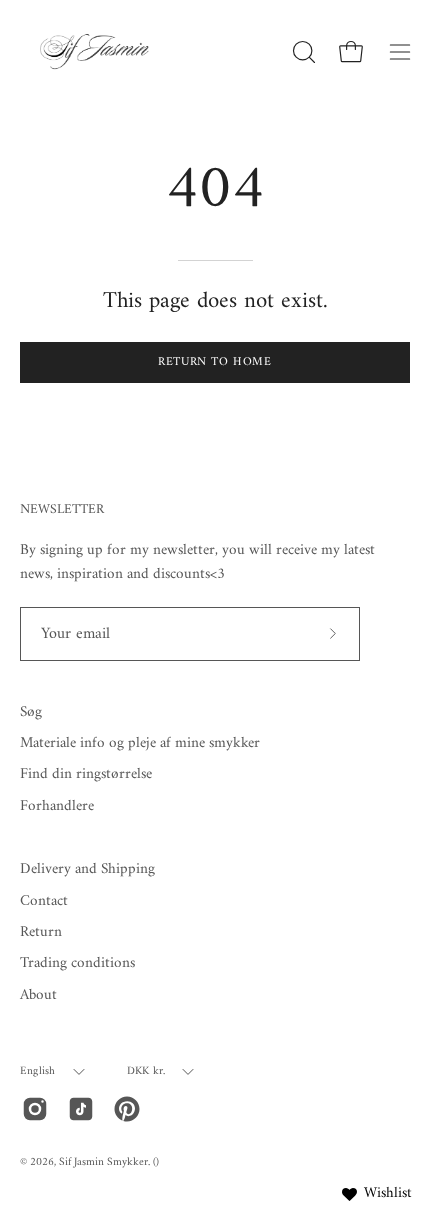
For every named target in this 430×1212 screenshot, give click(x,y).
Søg (31, 712)
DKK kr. (146, 1071)
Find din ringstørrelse (86, 774)
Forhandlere (57, 806)
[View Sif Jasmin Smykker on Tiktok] (81, 1109)
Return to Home (214, 362)
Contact (44, 901)
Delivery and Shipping (87, 869)
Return (41, 932)
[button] (302, 52)
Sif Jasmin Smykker (103, 1162)
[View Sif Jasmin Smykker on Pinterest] (127, 1109)
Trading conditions (77, 963)
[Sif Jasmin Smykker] (95, 51)
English (38, 1071)
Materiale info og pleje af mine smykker (140, 743)
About (38, 995)
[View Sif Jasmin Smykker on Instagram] (35, 1109)
